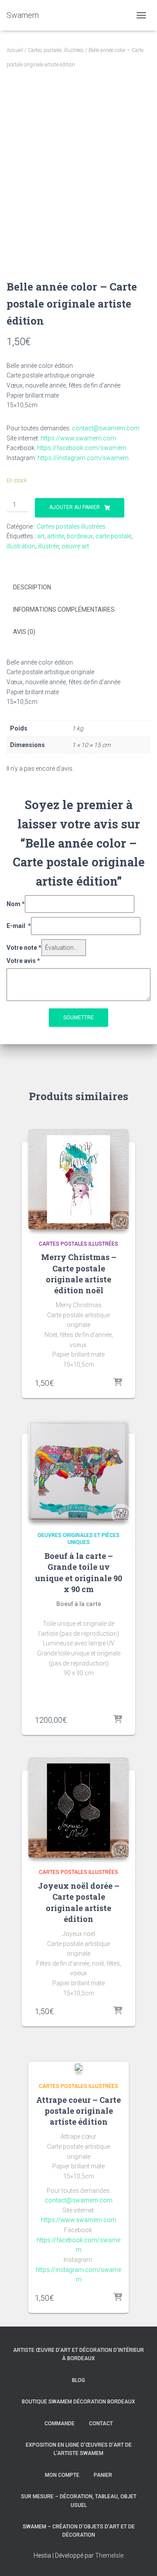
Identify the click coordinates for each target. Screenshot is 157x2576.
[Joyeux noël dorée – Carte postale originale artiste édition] (78, 1807)
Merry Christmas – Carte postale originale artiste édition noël (79, 1274)
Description (32, 587)
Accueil (15, 50)
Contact (101, 2424)
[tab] (78, 588)
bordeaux (80, 536)
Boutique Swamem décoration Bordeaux (78, 2402)
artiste (56, 536)
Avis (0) (24, 632)
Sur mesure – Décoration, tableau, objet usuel (79, 2501)
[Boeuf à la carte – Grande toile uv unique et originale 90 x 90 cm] (78, 1471)
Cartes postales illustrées (56, 50)
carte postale (113, 536)
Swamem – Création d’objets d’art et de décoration (79, 2531)
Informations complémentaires (64, 609)
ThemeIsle (109, 2555)
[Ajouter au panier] (118, 1383)
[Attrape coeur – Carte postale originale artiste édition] (78, 2067)
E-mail (19, 926)
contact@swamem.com (105, 428)
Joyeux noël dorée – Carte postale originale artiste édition (79, 1902)
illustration (21, 546)
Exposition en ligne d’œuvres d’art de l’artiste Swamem (79, 2449)
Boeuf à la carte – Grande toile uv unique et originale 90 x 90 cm (78, 1572)
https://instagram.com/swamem (83, 458)
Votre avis (23, 961)
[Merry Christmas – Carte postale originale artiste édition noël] (78, 1179)
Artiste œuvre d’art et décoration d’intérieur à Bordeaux (78, 2354)
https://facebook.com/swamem (82, 448)
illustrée (48, 546)
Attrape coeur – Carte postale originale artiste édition (78, 2111)
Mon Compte (62, 2475)
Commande (60, 2424)
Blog (78, 2380)
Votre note (24, 948)
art (41, 536)
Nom (16, 904)
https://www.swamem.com (78, 438)
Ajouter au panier (75, 507)
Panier (103, 2475)
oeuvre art (75, 546)
